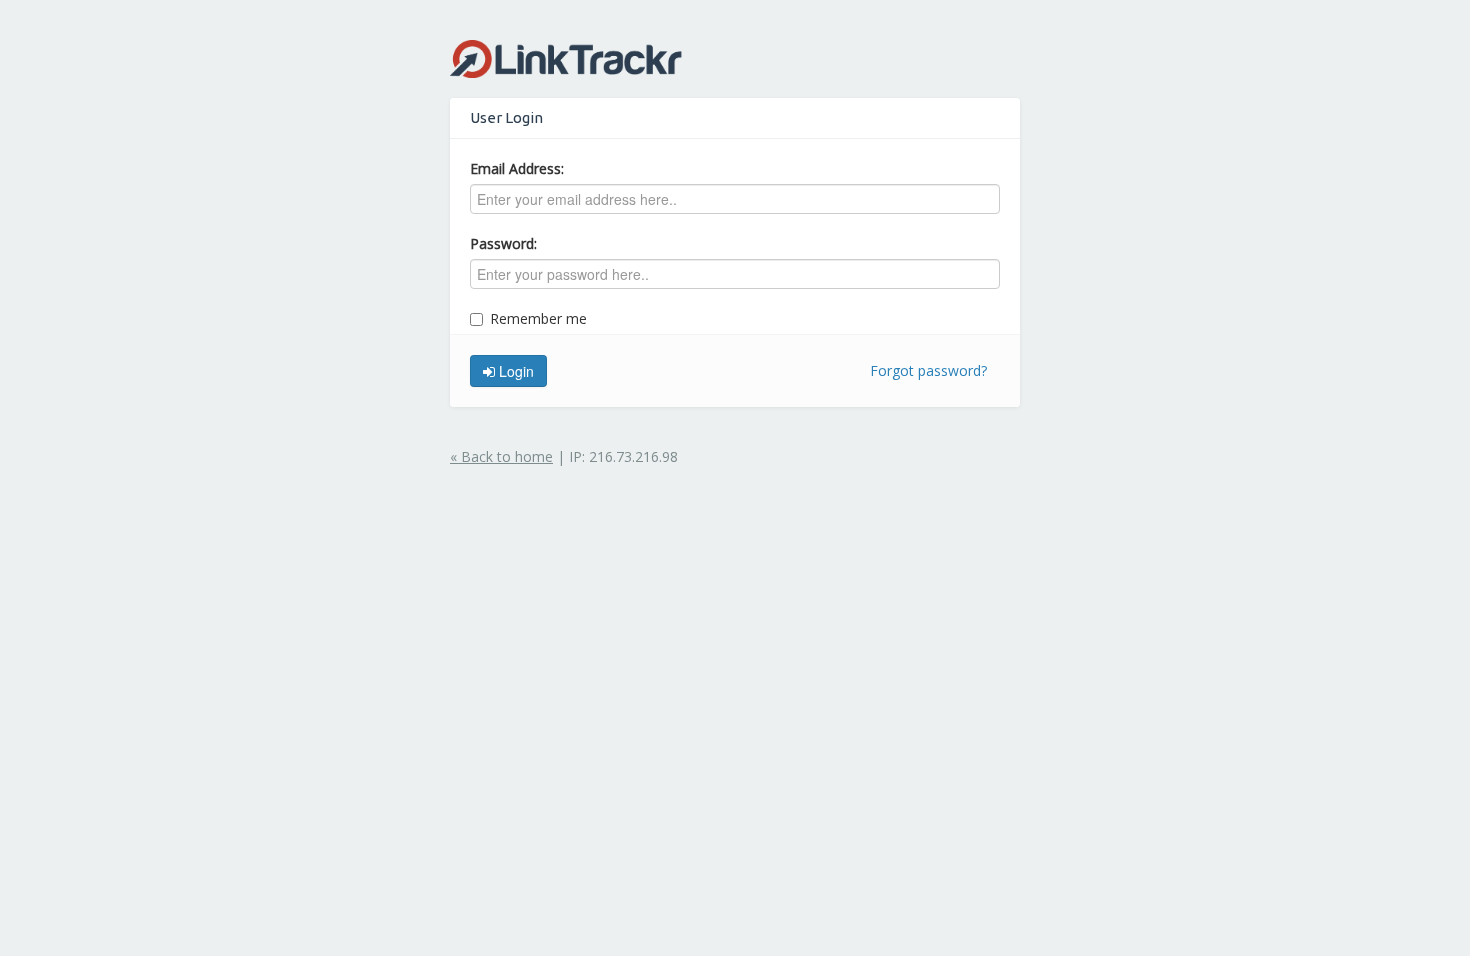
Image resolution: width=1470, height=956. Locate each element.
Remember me (538, 318)
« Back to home (501, 456)
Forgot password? (928, 370)
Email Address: (517, 168)
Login (514, 371)
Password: (503, 243)
